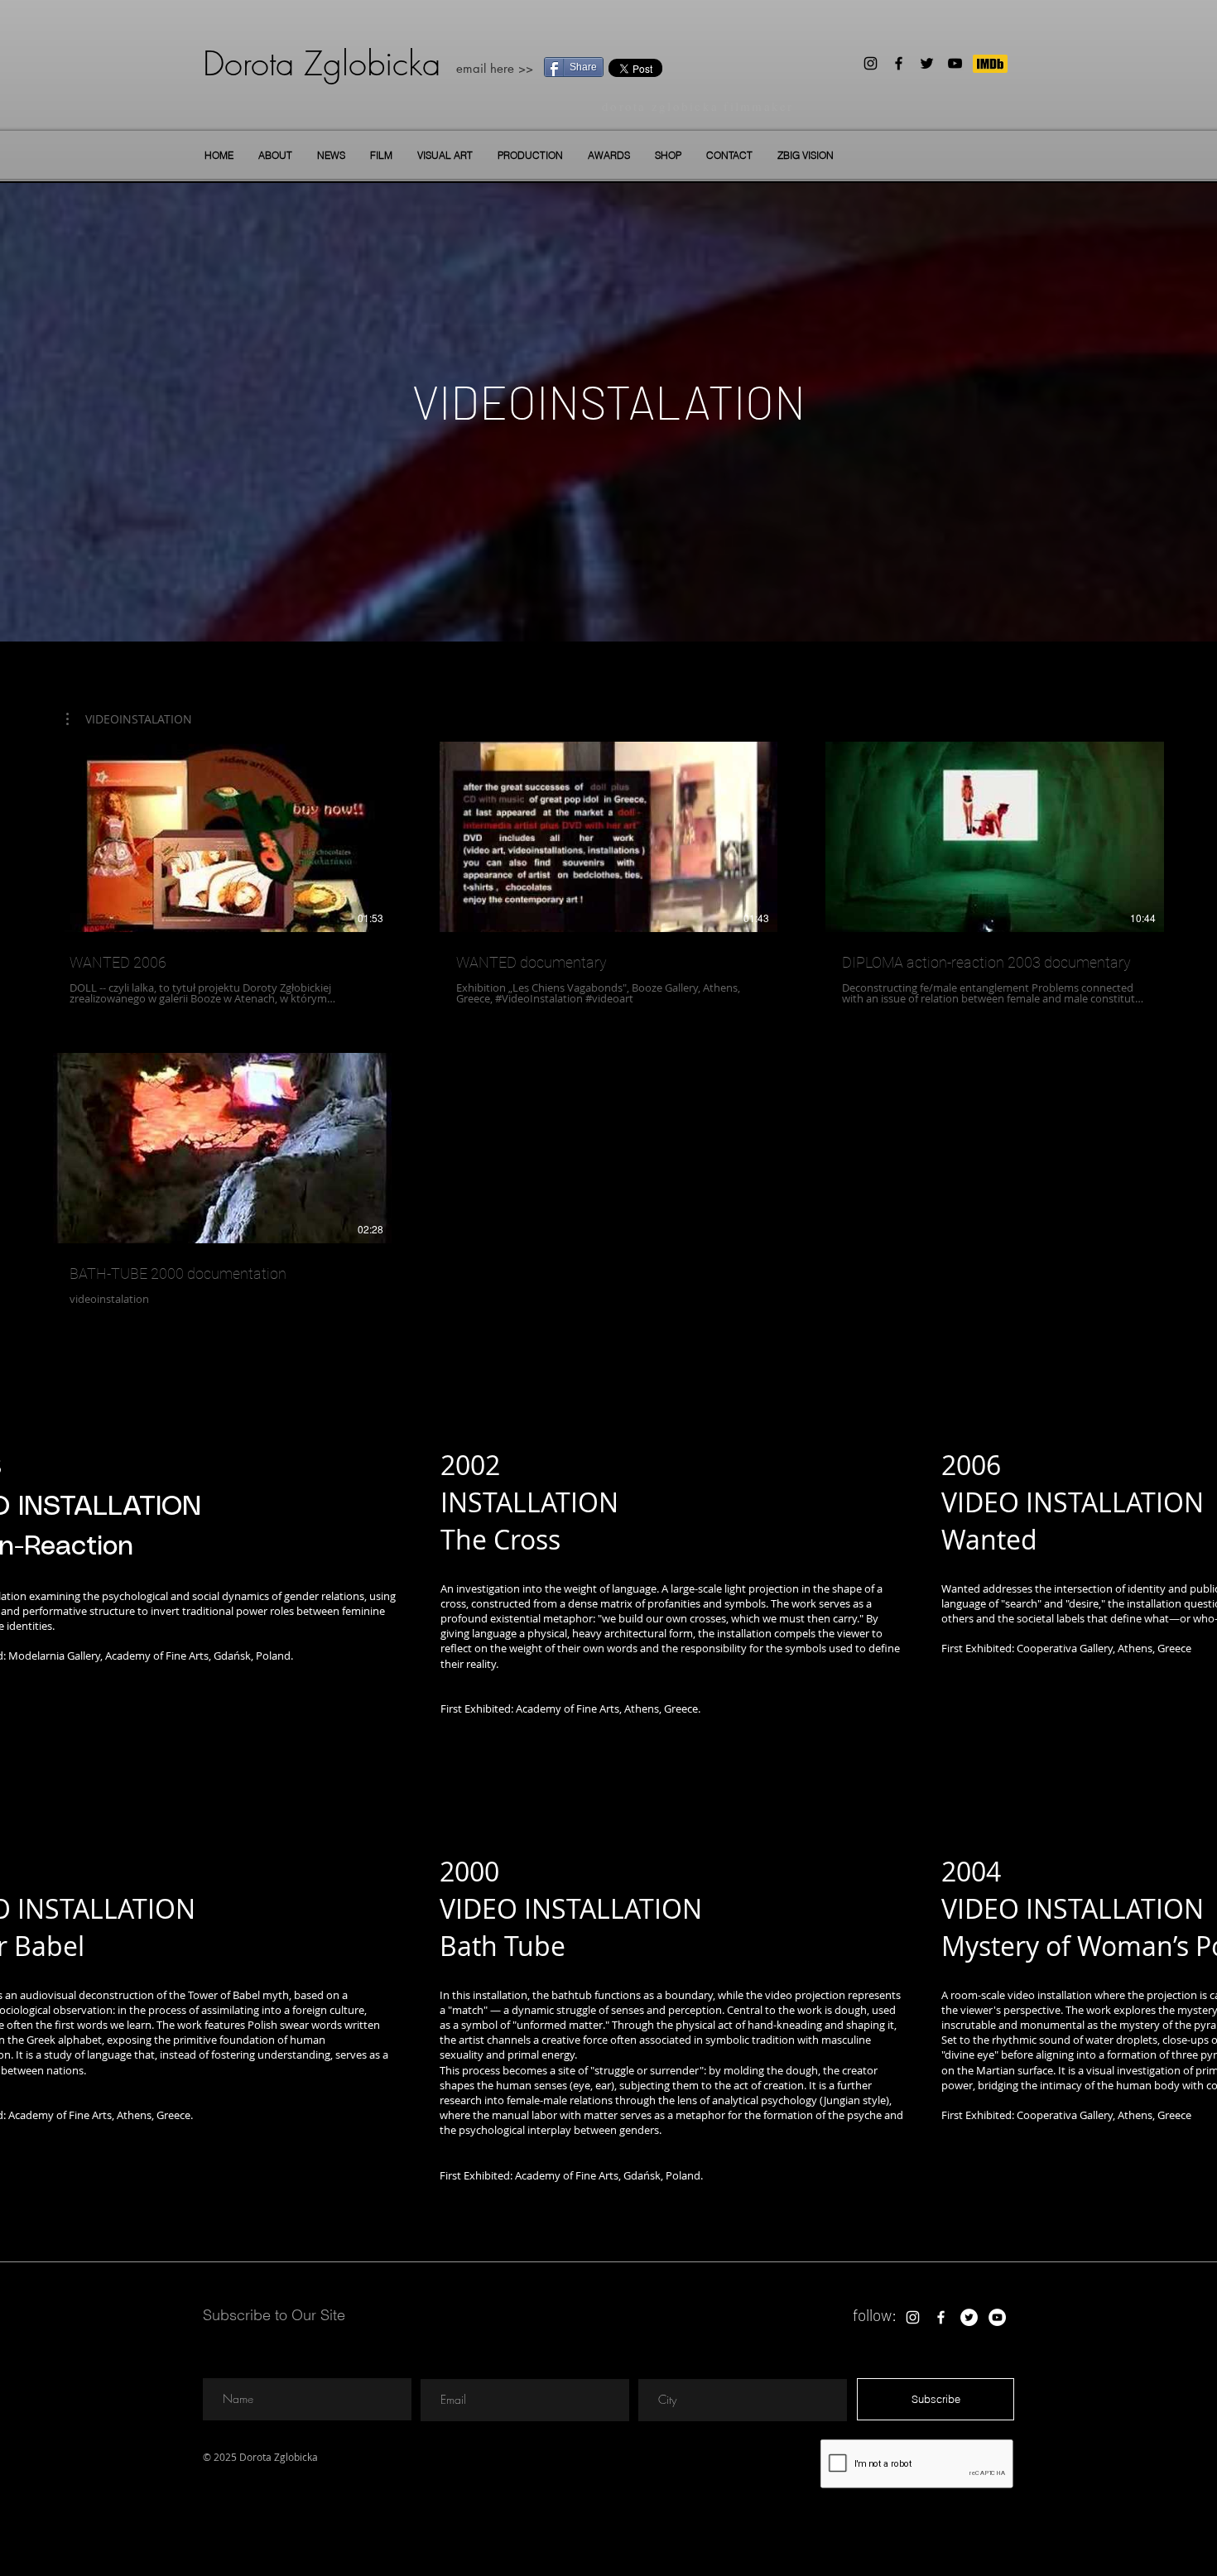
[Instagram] (871, 63)
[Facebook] (899, 63)
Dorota (248, 63)
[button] (381, 155)
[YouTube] (955, 63)
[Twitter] (927, 63)
